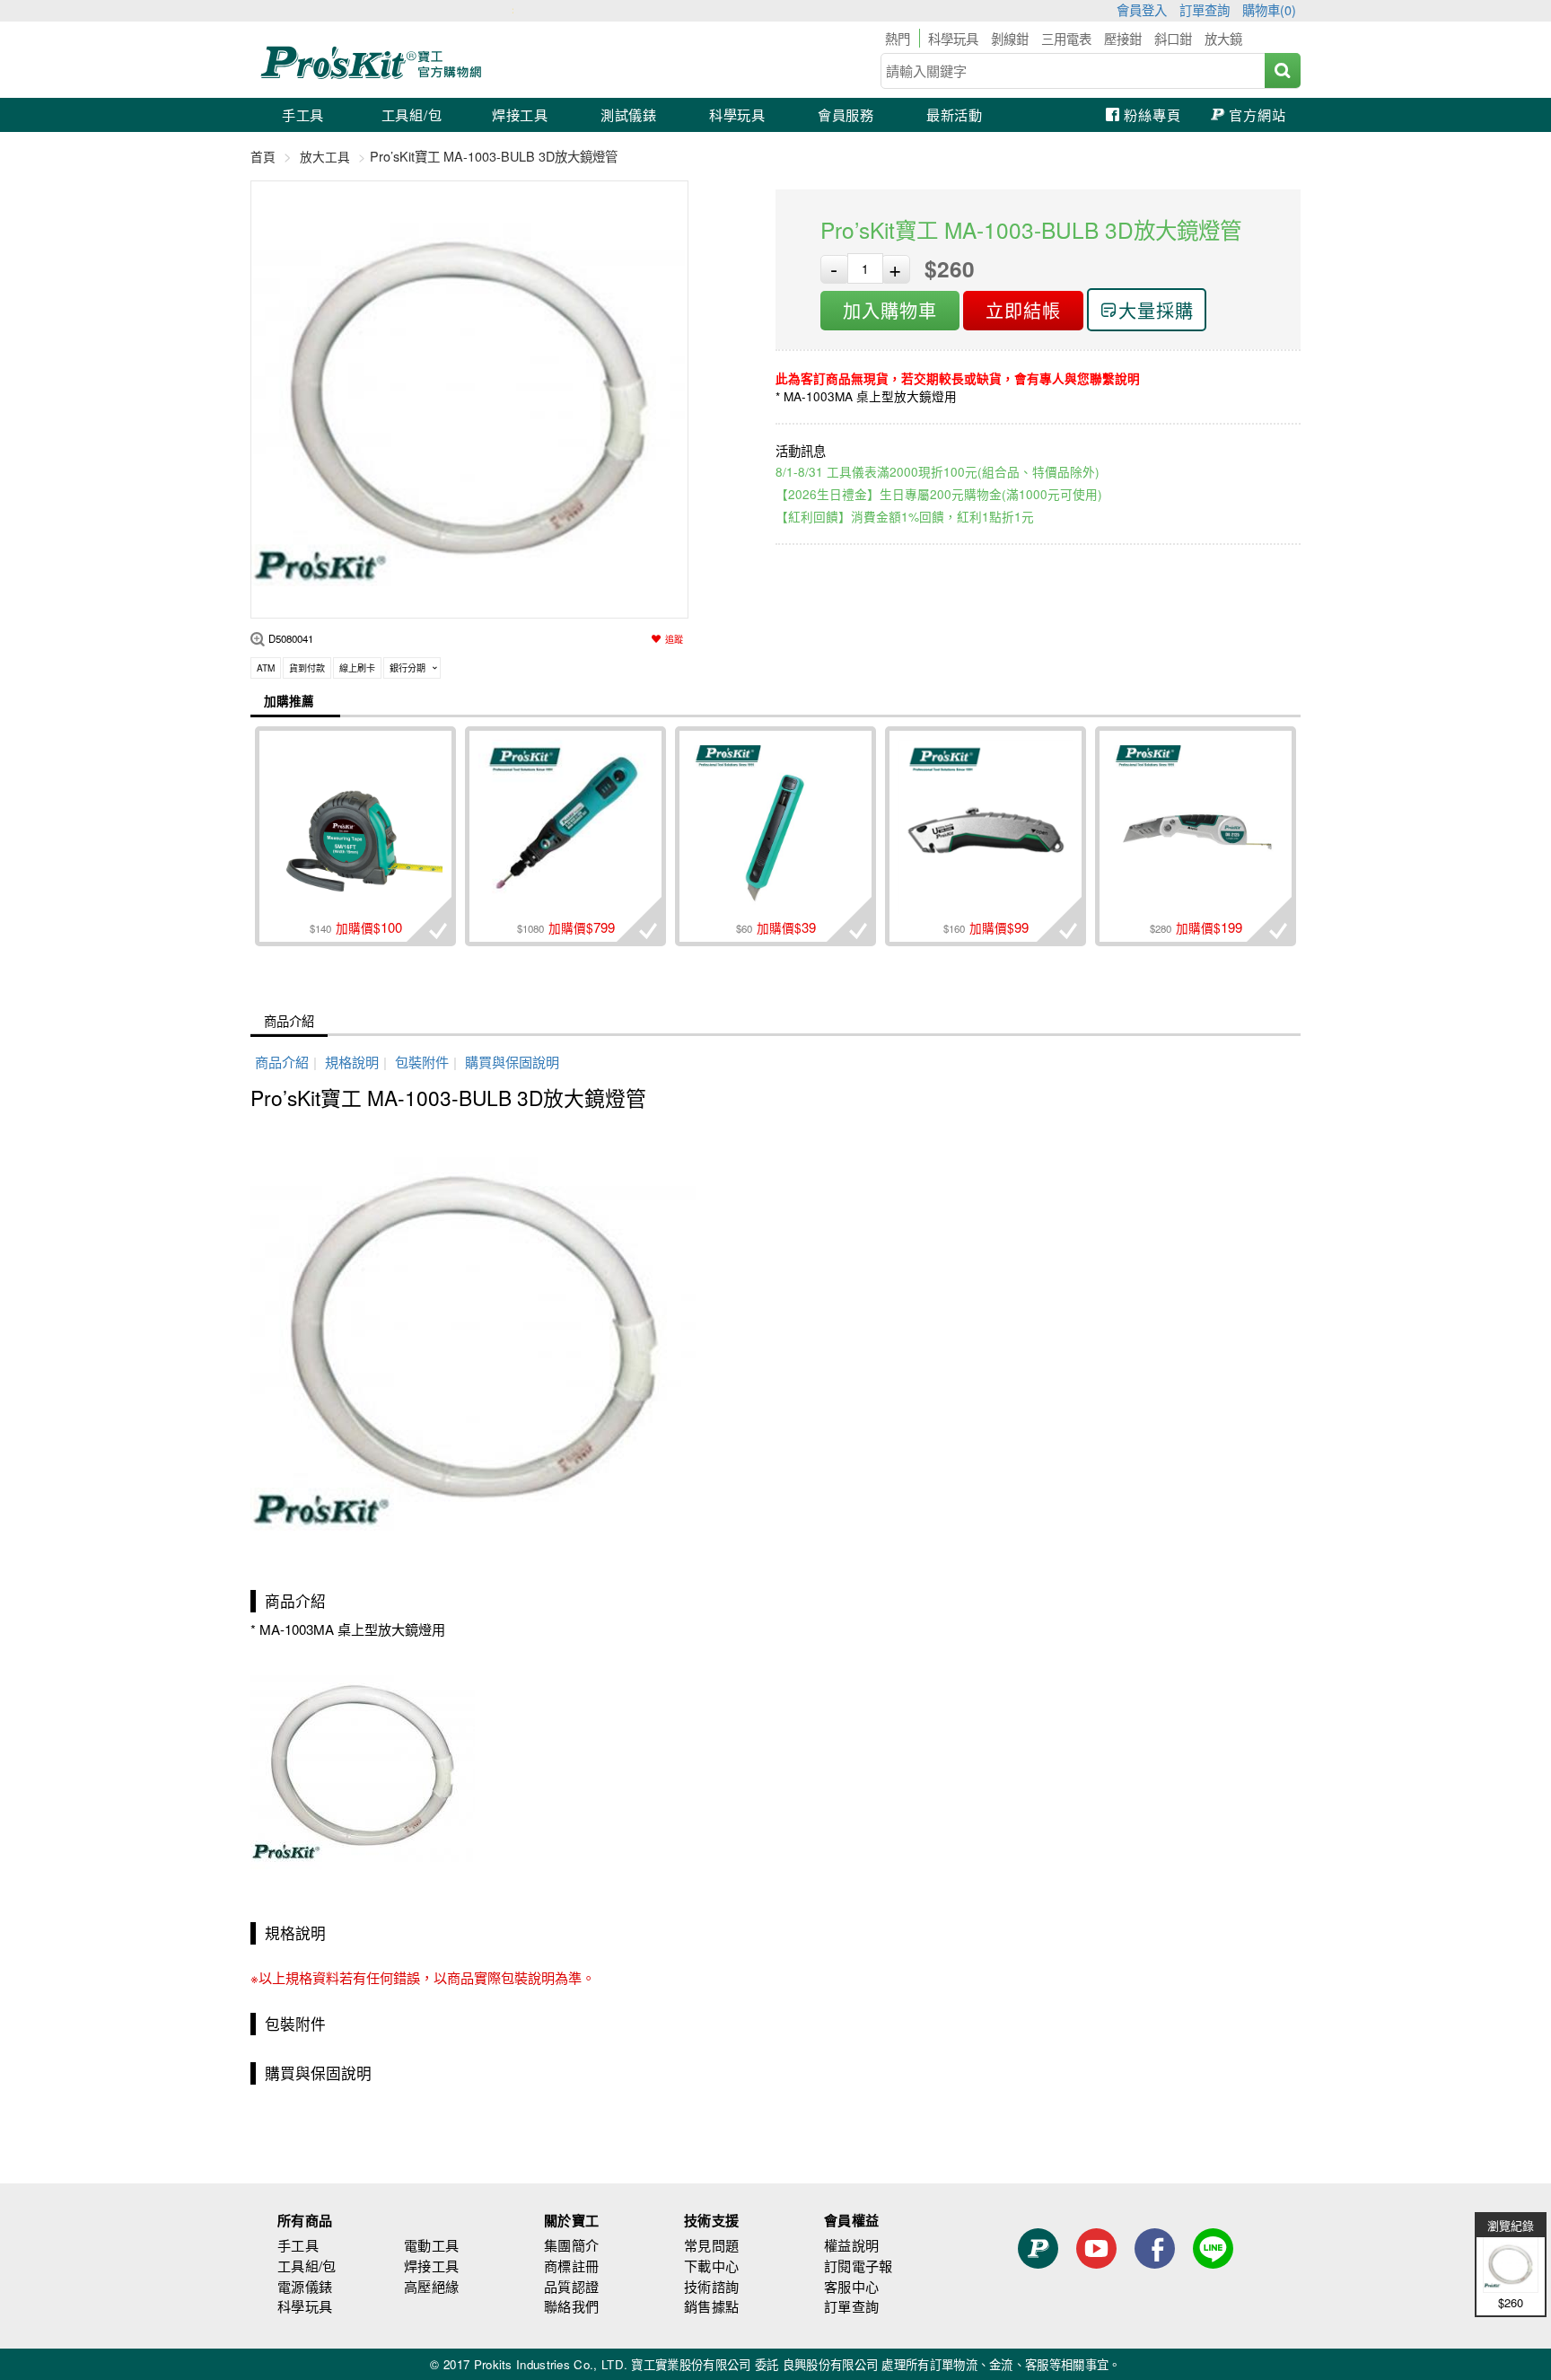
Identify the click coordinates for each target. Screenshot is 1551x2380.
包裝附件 (422, 1062)
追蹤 (674, 639)
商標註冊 (571, 2266)
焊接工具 (520, 114)
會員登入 (1142, 9)
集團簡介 (571, 2245)
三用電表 (1066, 38)
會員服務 (846, 114)
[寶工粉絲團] (1155, 2281)
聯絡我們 (571, 2306)
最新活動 (955, 114)
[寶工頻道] (1096, 2281)
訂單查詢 (1205, 9)
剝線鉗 (1010, 38)
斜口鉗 (1173, 38)
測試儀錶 (629, 114)
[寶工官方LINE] (1213, 2281)
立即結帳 (1023, 310)
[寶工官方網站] (1038, 2281)
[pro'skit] (374, 76)
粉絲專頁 (1152, 114)
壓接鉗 (1123, 38)
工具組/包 (412, 114)
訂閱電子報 (859, 2266)
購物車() (1269, 9)
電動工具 (431, 2245)
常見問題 (711, 2245)
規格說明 (352, 1062)
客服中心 (851, 2286)
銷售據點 (711, 2306)
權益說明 (851, 2245)
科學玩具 (953, 38)
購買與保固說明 (512, 1062)
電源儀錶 (305, 2286)
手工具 (303, 114)
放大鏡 (1223, 38)
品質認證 (571, 2286)
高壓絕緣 (431, 2286)
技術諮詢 (711, 2286)
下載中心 (711, 2266)
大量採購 (1156, 310)
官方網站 (1257, 114)
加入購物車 (890, 310)
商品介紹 (289, 1020)
